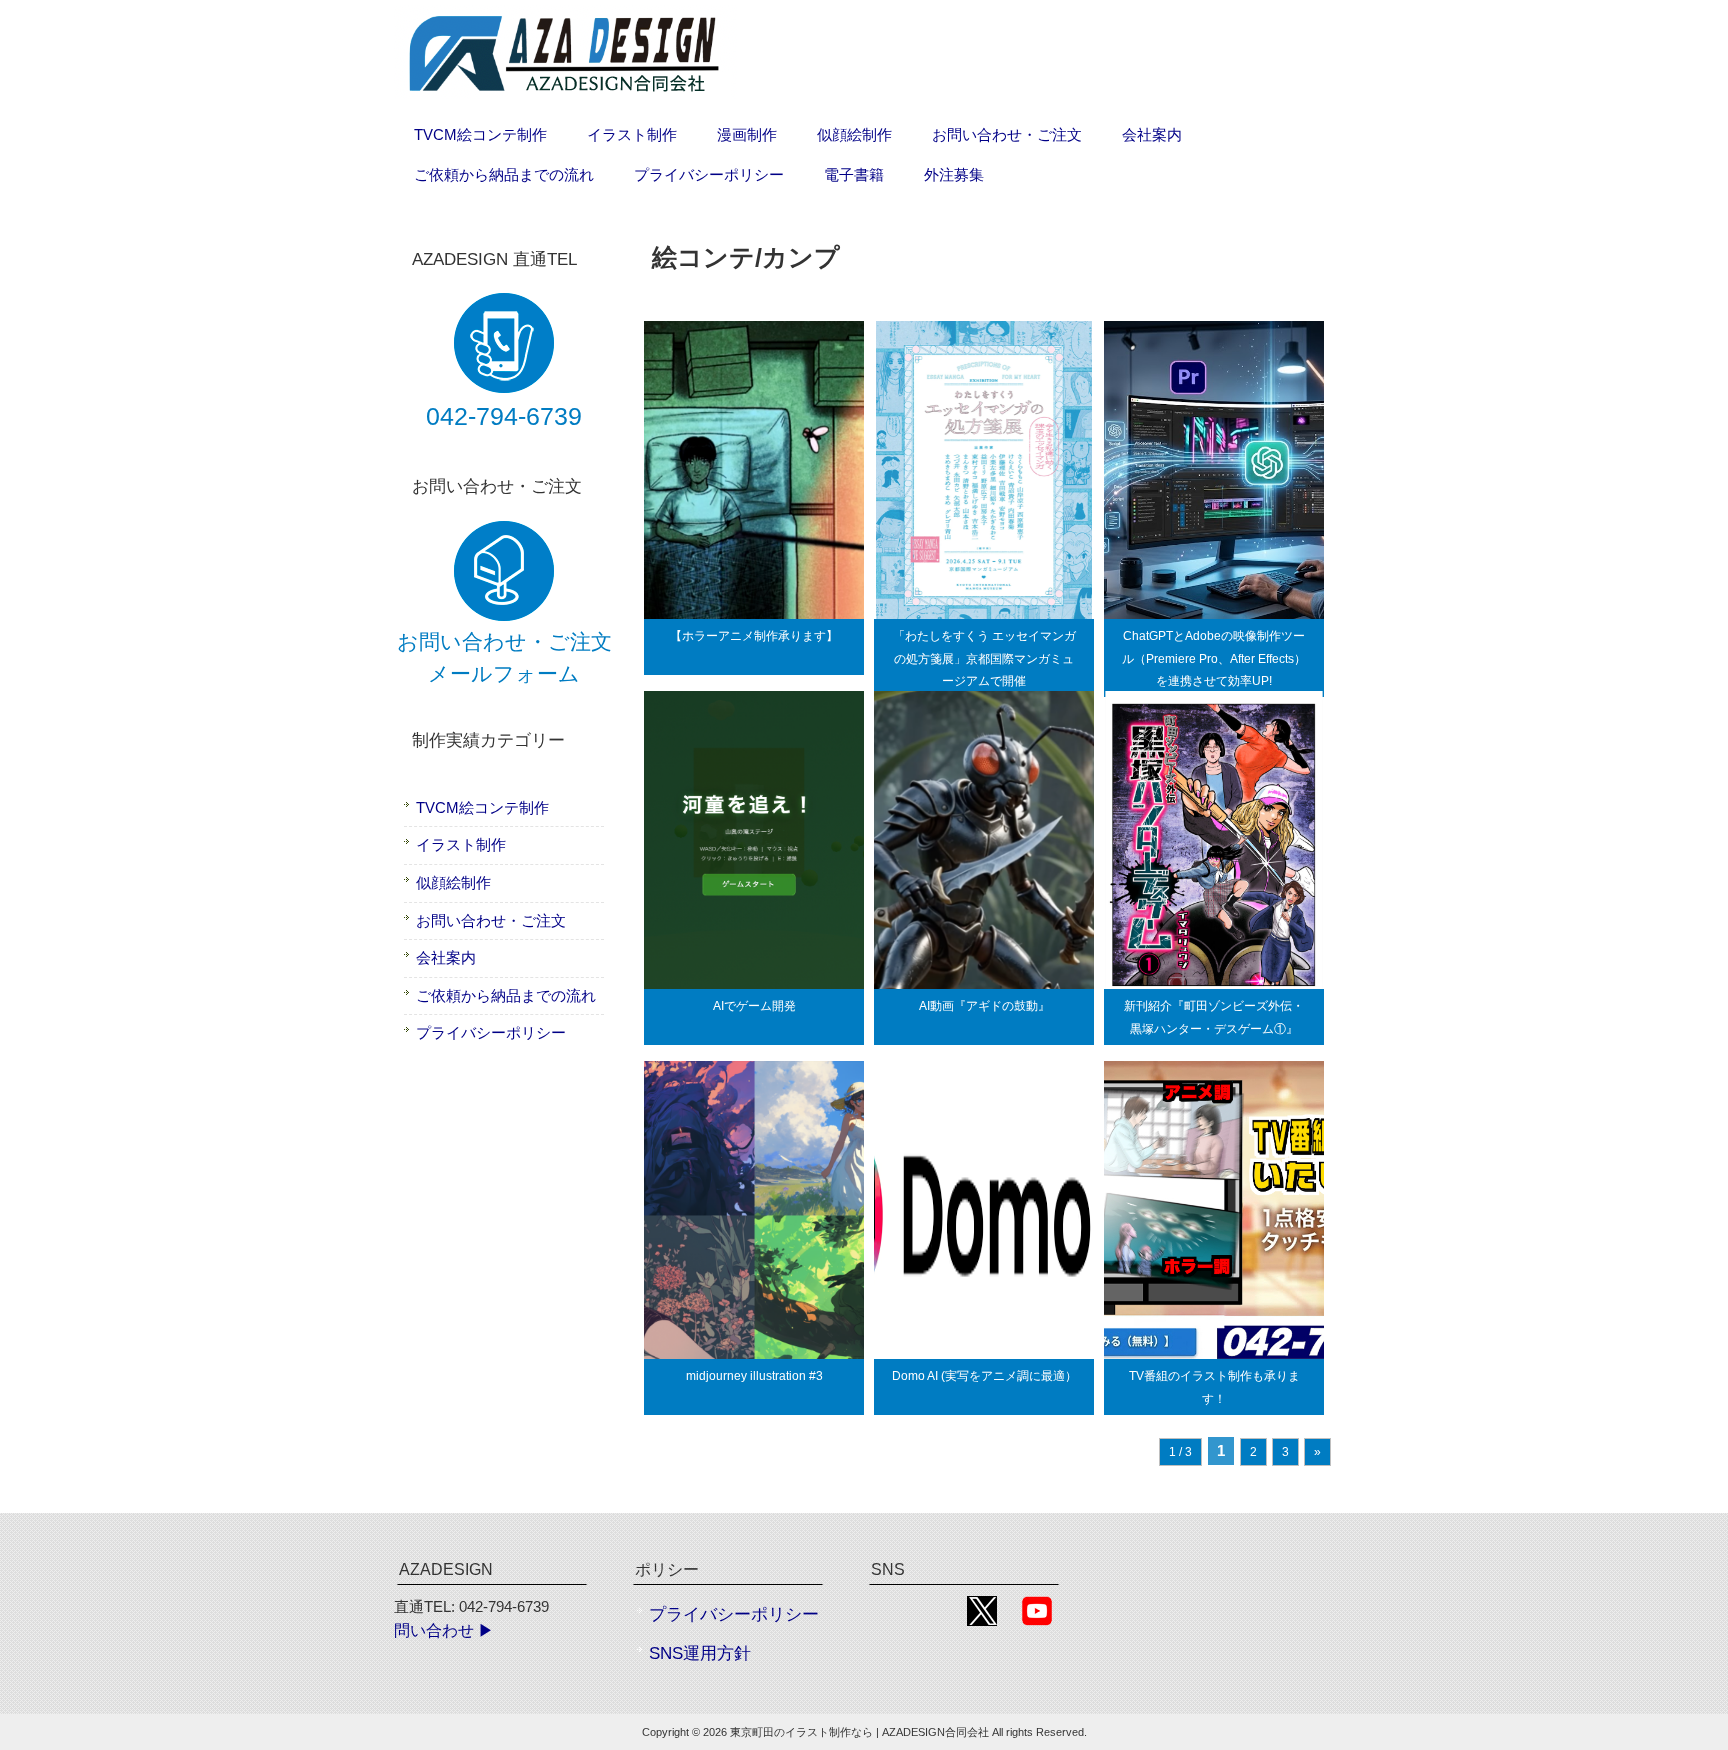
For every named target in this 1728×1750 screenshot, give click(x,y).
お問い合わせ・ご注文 (491, 920)
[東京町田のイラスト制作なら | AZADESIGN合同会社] (565, 95)
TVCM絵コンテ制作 (482, 807)
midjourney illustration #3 (754, 1376)
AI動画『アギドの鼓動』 (984, 1006)
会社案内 (446, 957)
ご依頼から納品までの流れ (506, 995)
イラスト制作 (461, 844)
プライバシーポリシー (491, 1032)
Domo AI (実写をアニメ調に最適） (984, 1376)
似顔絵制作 (453, 882)
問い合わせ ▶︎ (444, 1630)
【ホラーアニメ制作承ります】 (754, 636)
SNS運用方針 (700, 1653)
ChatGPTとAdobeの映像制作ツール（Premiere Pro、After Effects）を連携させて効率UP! (1214, 658)
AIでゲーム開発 (754, 1006)
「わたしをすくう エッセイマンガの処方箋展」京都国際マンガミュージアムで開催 (984, 658)
